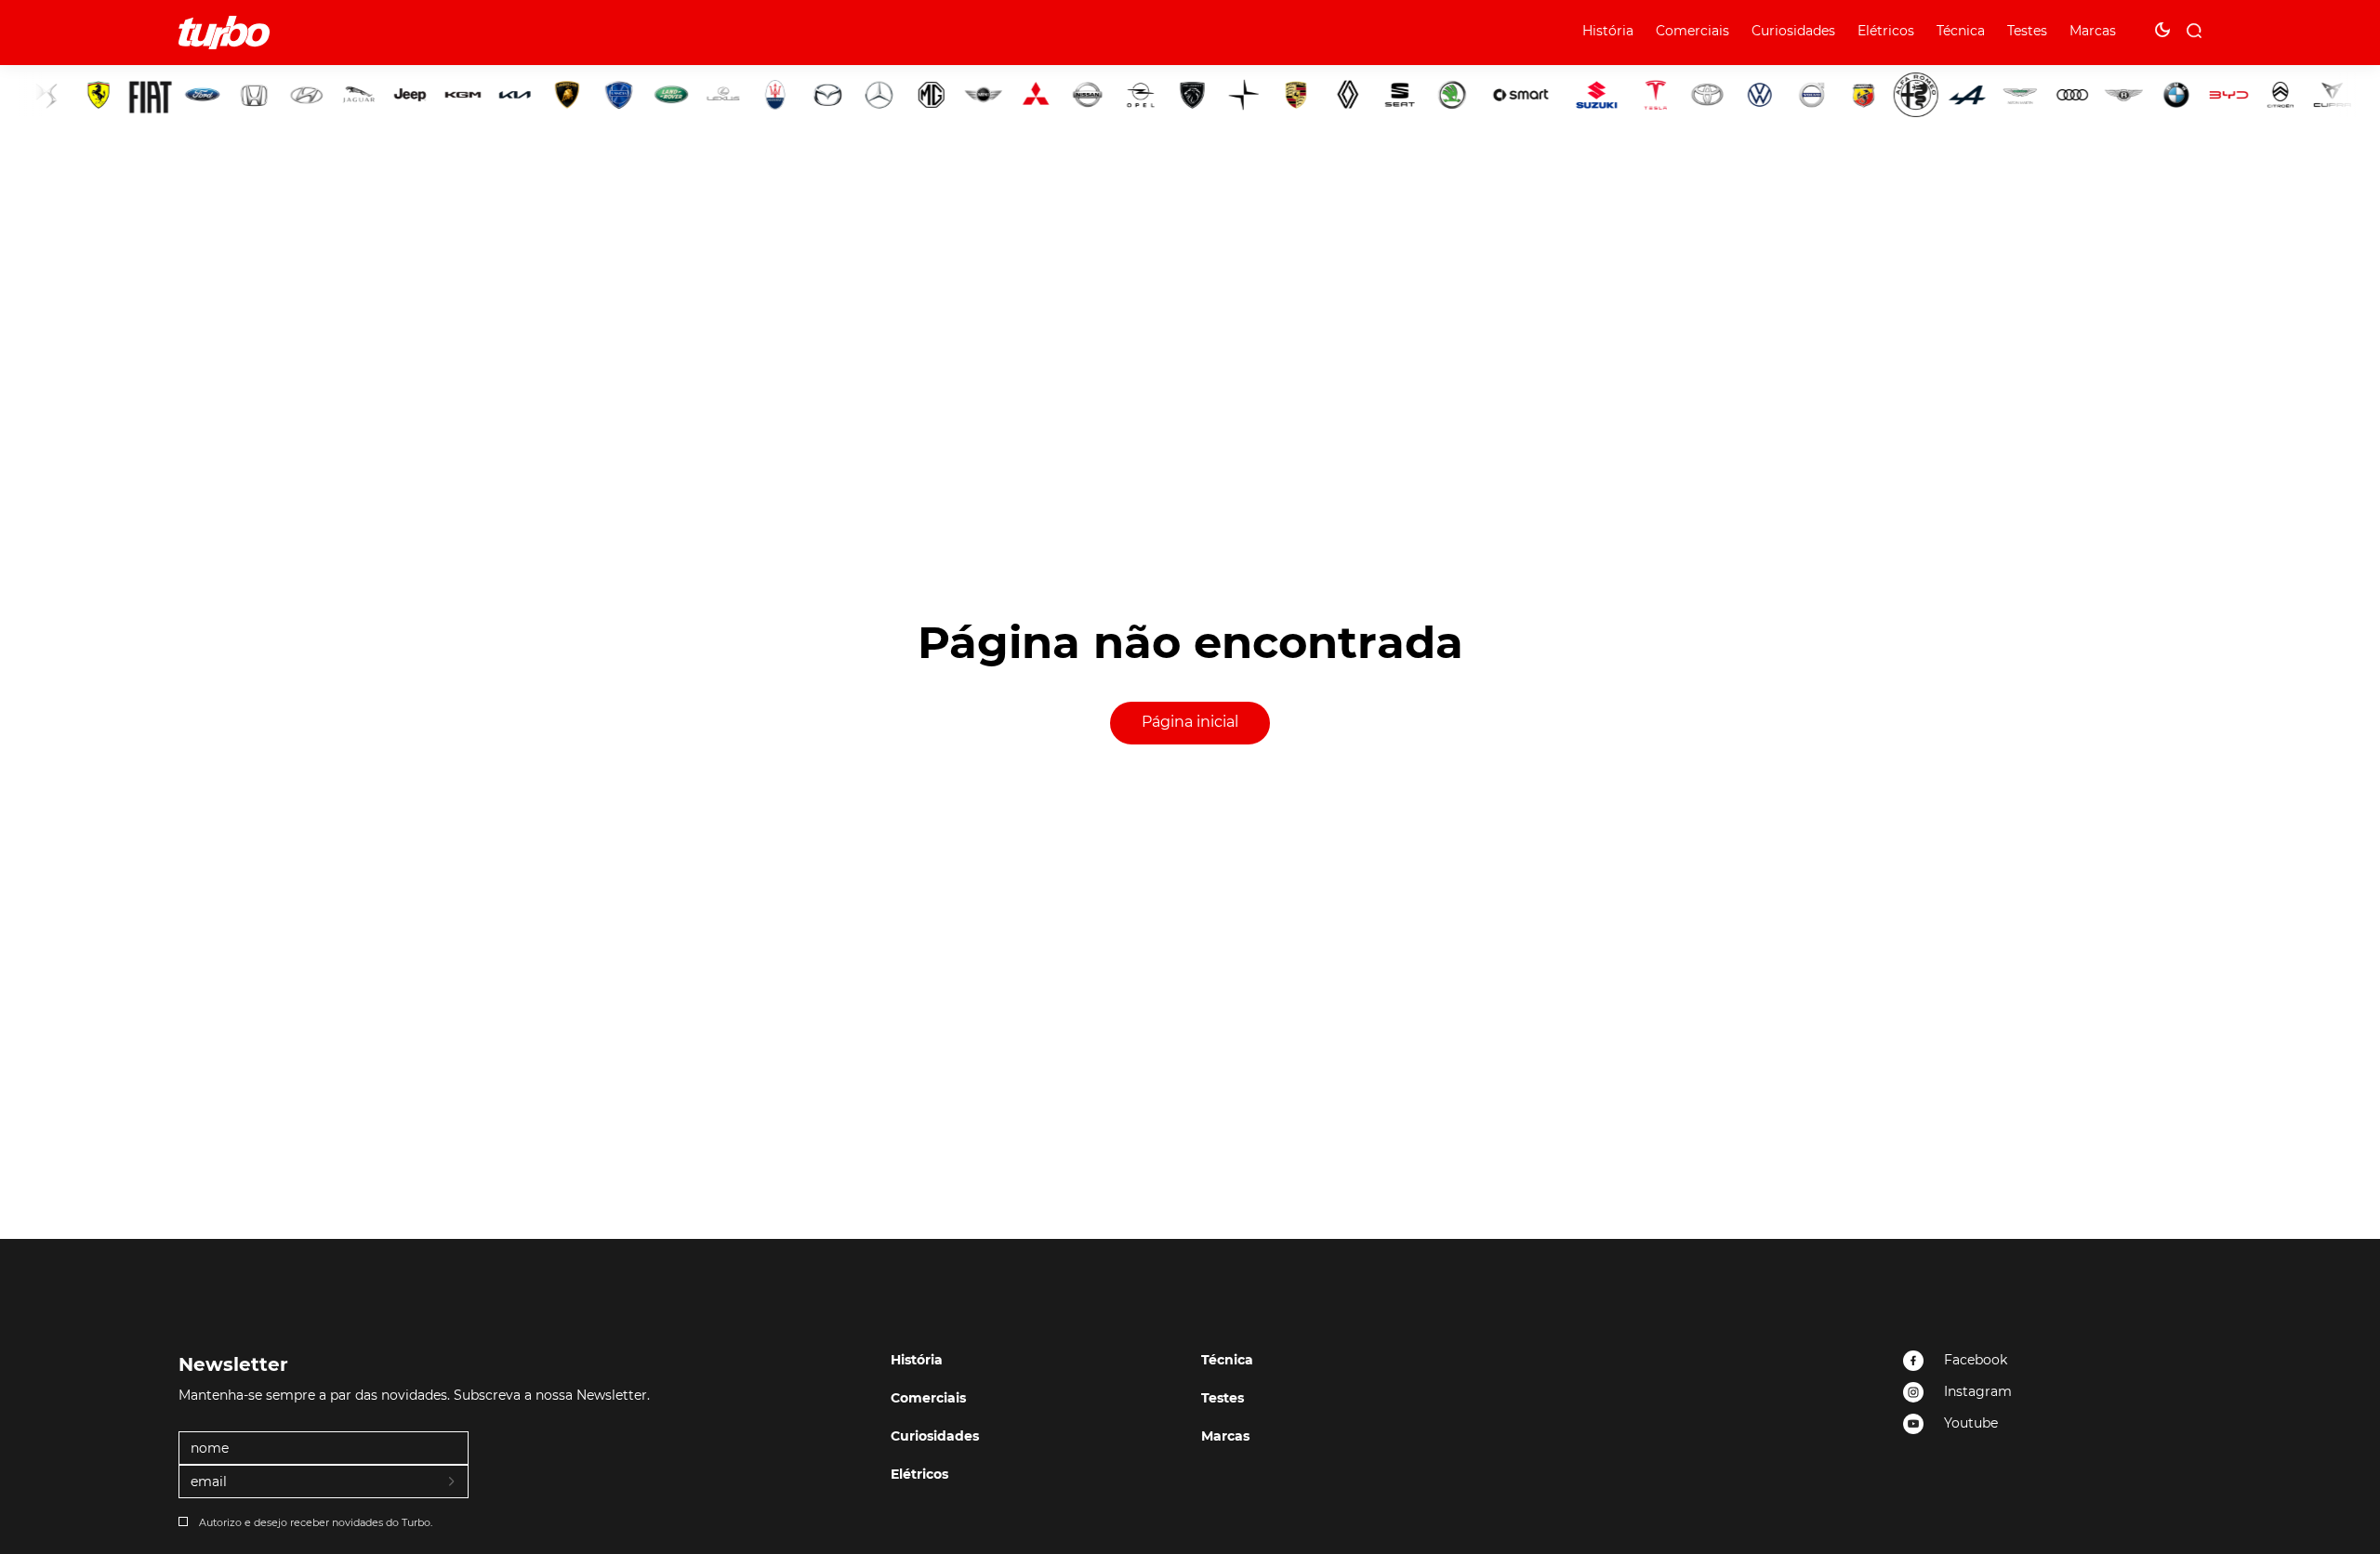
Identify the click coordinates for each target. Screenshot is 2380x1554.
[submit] (453, 1482)
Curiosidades (1793, 31)
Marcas (2093, 31)
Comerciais (1692, 31)
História (1608, 31)
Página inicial (1190, 722)
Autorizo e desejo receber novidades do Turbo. (316, 1522)
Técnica (1961, 31)
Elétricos (1886, 31)
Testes (2027, 31)
